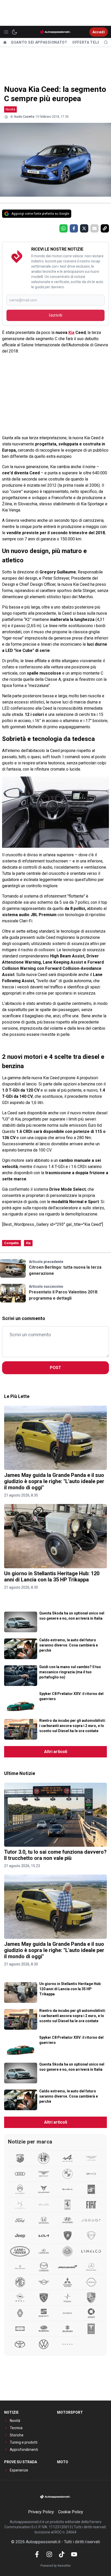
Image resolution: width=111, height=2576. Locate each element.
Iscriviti (55, 315)
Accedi (99, 32)
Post (55, 1368)
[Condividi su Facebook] (74, 228)
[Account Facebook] (37, 2554)
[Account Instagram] (49, 2554)
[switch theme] (14, 32)
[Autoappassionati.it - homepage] (55, 32)
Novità (10, 109)
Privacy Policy (41, 2512)
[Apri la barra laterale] (6, 32)
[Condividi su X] (84, 228)
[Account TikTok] (62, 2554)
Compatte (11, 1243)
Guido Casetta (24, 117)
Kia (71, 333)
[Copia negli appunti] (105, 228)
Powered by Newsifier (56, 2566)
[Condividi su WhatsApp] (64, 228)
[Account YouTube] (74, 2554)
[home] (5, 42)
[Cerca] (106, 42)
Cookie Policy (71, 2512)
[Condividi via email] (94, 228)
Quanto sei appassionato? (39, 42)
